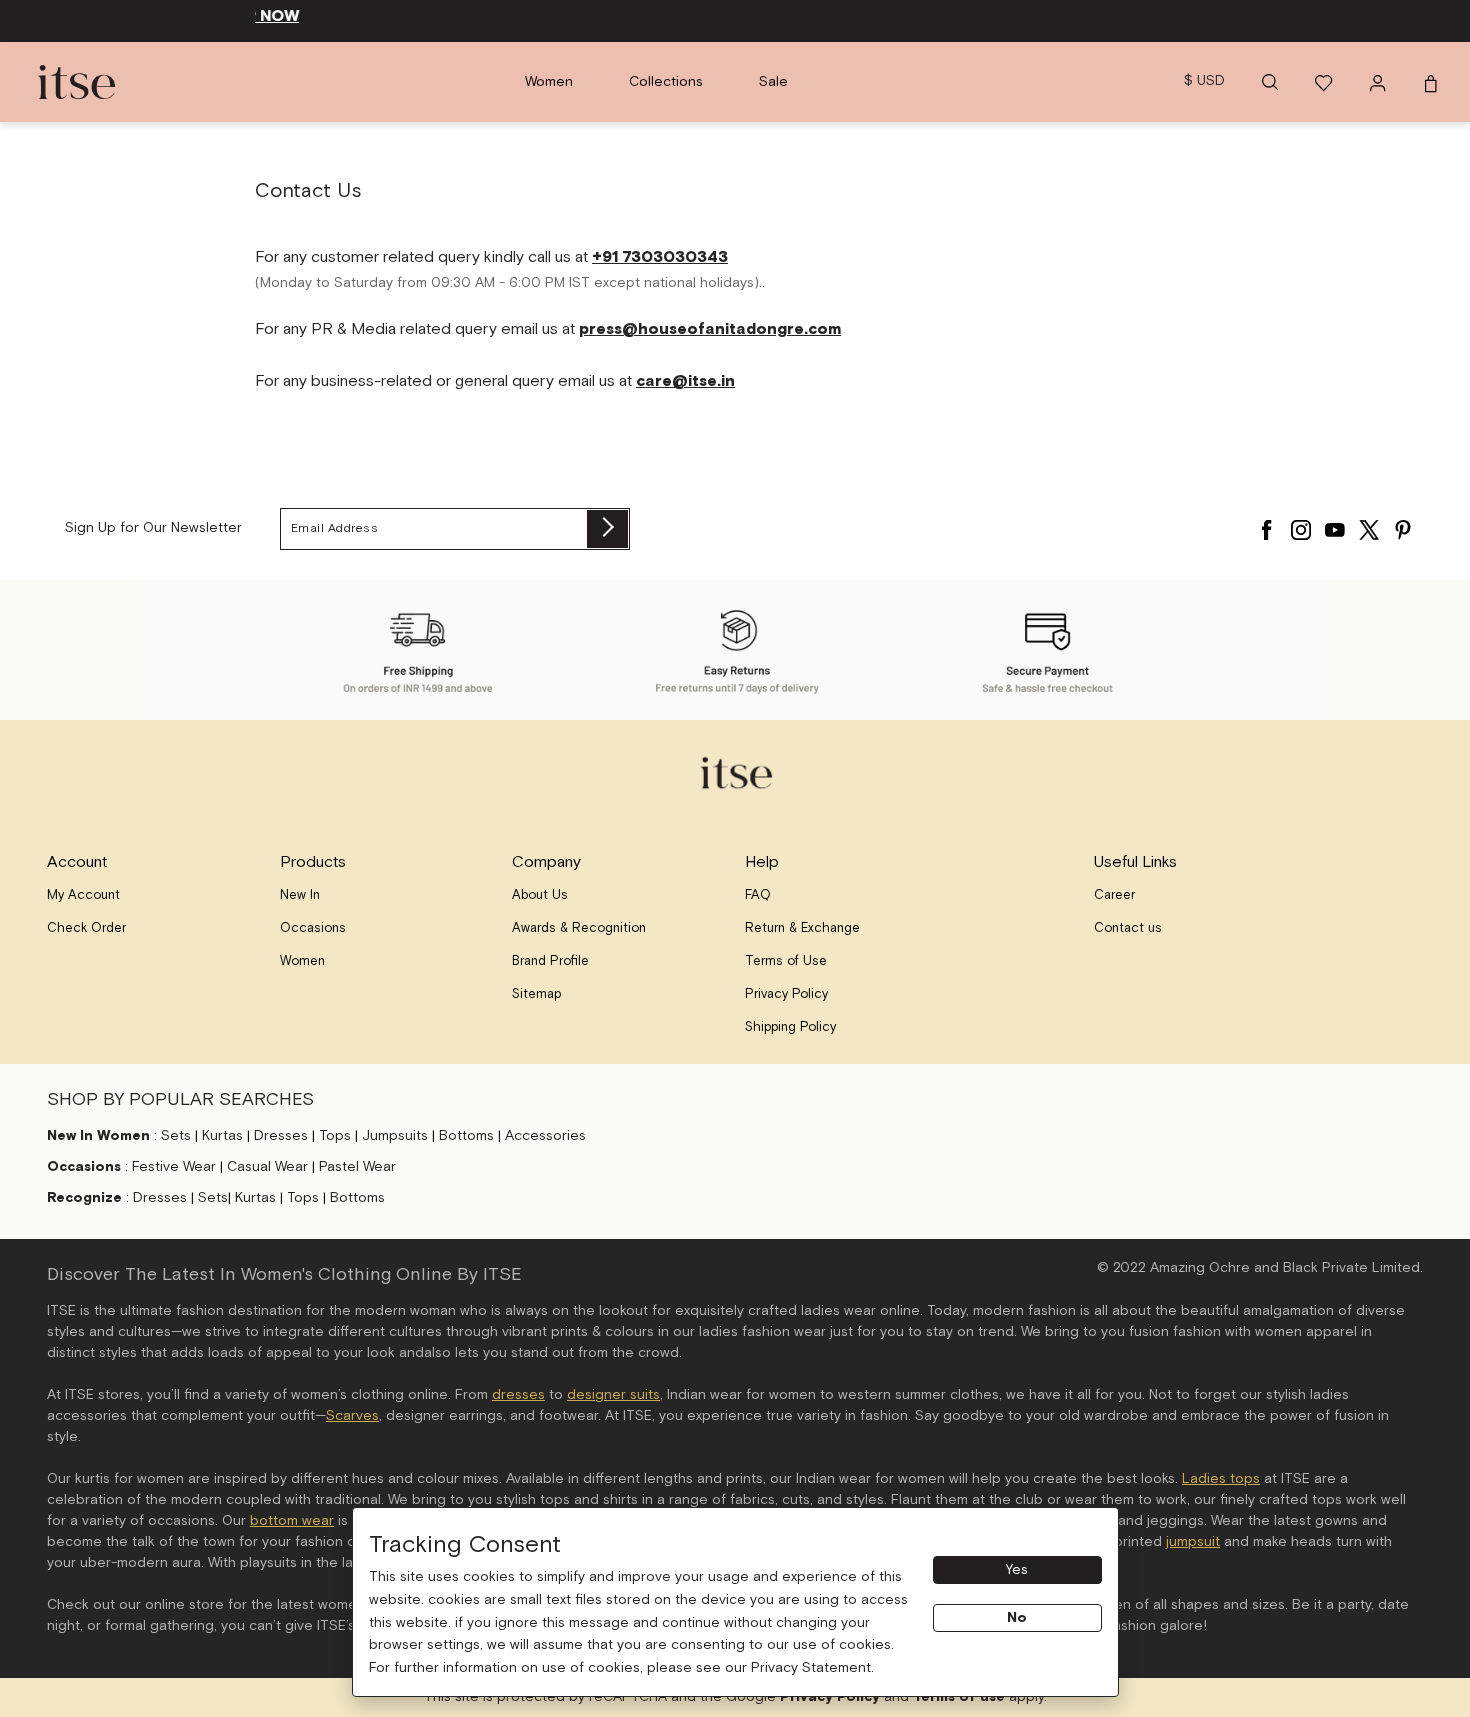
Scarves (352, 1416)
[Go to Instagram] (1301, 525)
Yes (1017, 1570)
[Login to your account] (1380, 82)
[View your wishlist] (1325, 82)
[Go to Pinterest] (1403, 525)
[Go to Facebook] (1267, 525)
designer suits (613, 1395)
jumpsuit (1193, 1542)
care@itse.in (685, 381)
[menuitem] (549, 82)
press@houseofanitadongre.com (710, 329)
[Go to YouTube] (1335, 525)
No (1017, 1618)
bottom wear (292, 1521)
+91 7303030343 (660, 257)
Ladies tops (1221, 1479)
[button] (1270, 82)
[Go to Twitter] (1369, 525)
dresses (518, 1395)
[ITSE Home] (76, 82)
